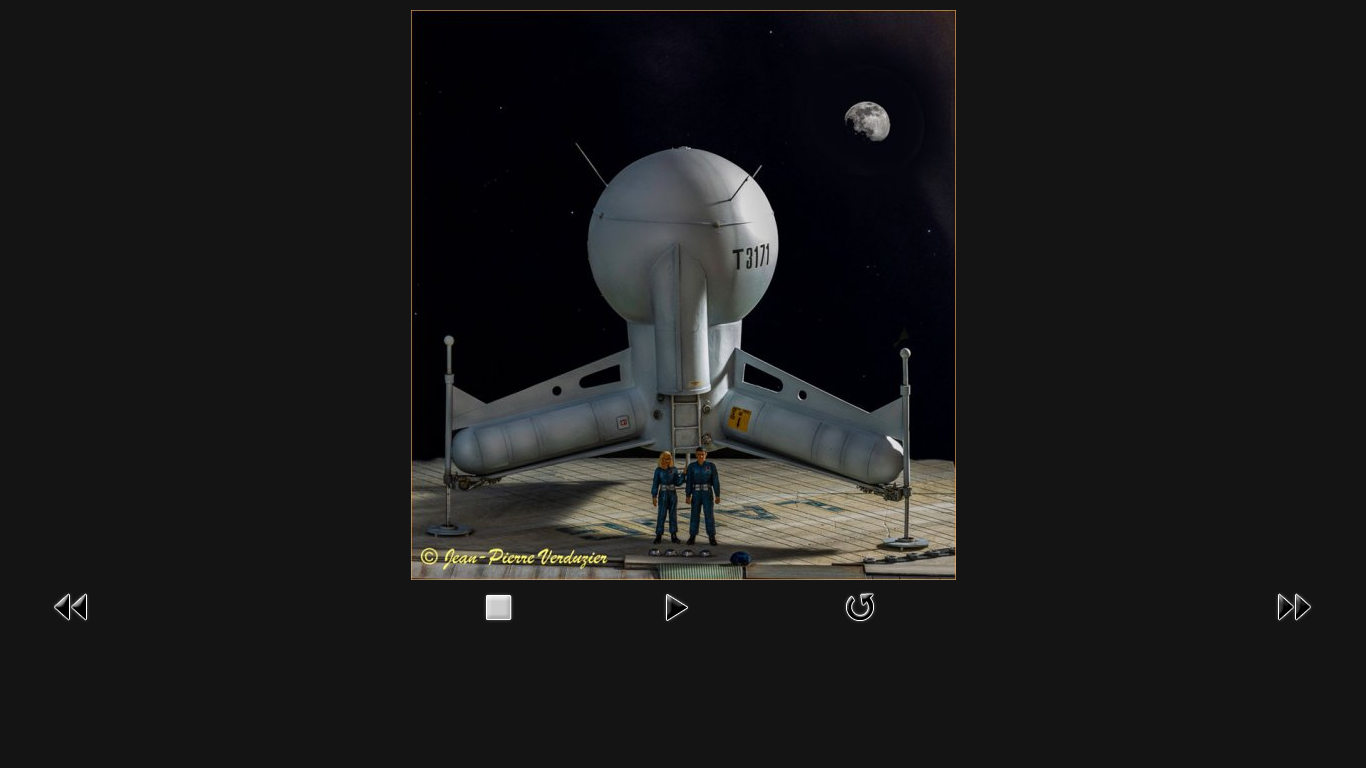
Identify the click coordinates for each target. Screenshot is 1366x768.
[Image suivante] (1294, 605)
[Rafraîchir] (860, 605)
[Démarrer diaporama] (676, 605)
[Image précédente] (72, 605)
